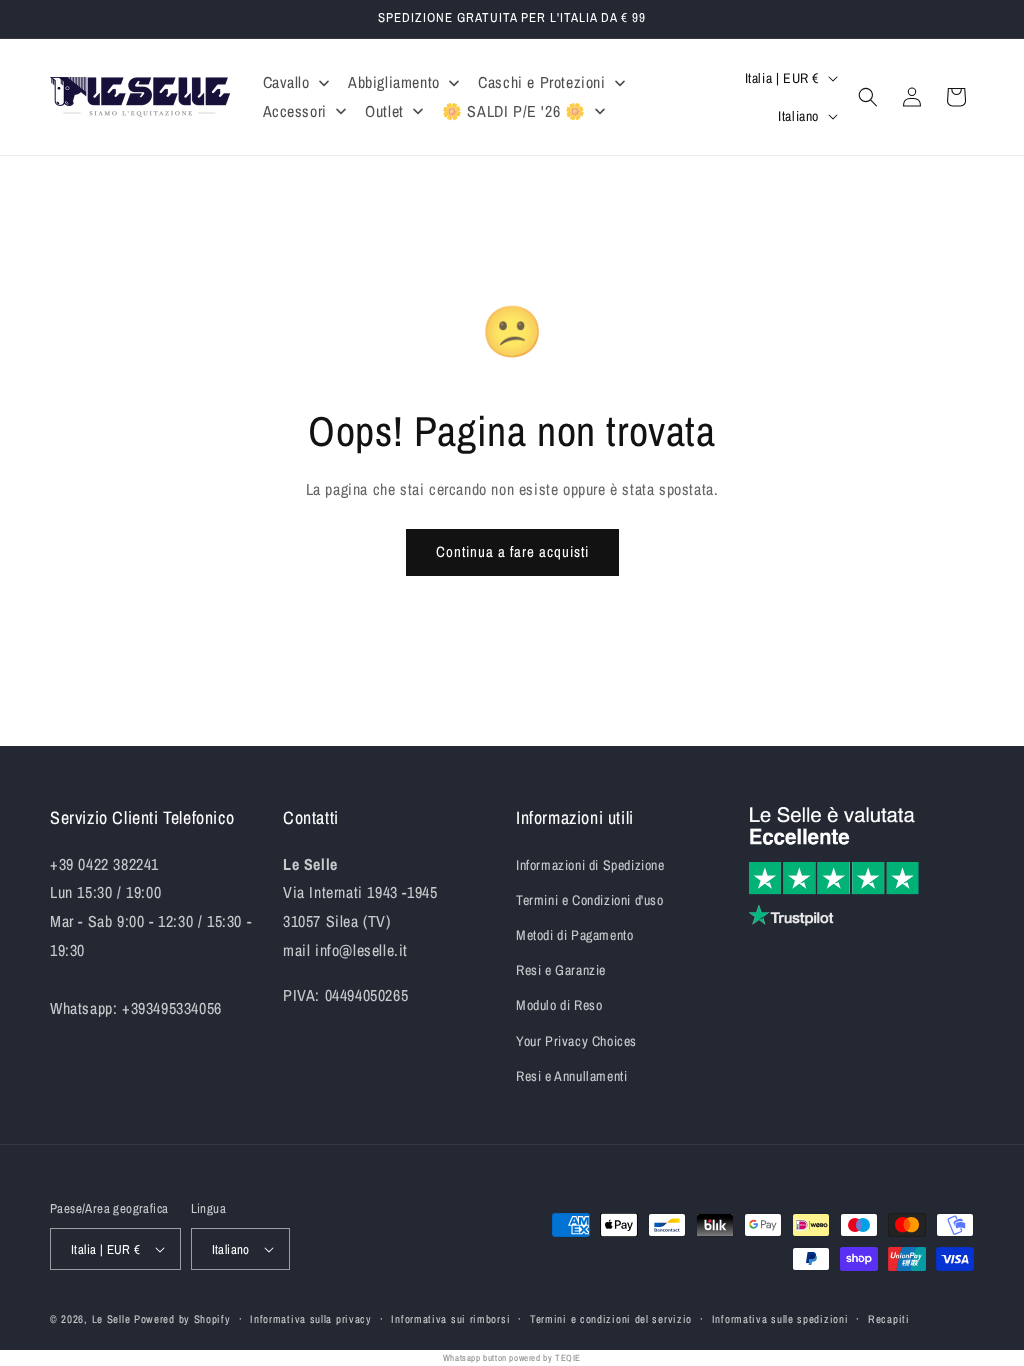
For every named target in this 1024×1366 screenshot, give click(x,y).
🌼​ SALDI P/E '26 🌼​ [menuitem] (513, 111)
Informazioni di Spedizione (590, 865)
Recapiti (889, 1319)
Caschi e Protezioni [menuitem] (541, 82)
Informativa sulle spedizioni (780, 1319)
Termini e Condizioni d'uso (590, 900)
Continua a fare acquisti (512, 551)
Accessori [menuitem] (295, 111)
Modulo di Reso (559, 1005)
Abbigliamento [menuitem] (394, 82)
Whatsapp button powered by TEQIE (512, 1358)
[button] (868, 97)
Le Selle (111, 1319)
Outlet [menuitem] (384, 111)
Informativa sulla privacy (311, 1319)
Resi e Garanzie (561, 970)
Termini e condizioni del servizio (611, 1319)
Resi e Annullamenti (571, 1076)
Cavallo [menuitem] (286, 82)
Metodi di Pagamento (574, 935)
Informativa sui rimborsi (450, 1319)
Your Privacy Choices (576, 1041)
